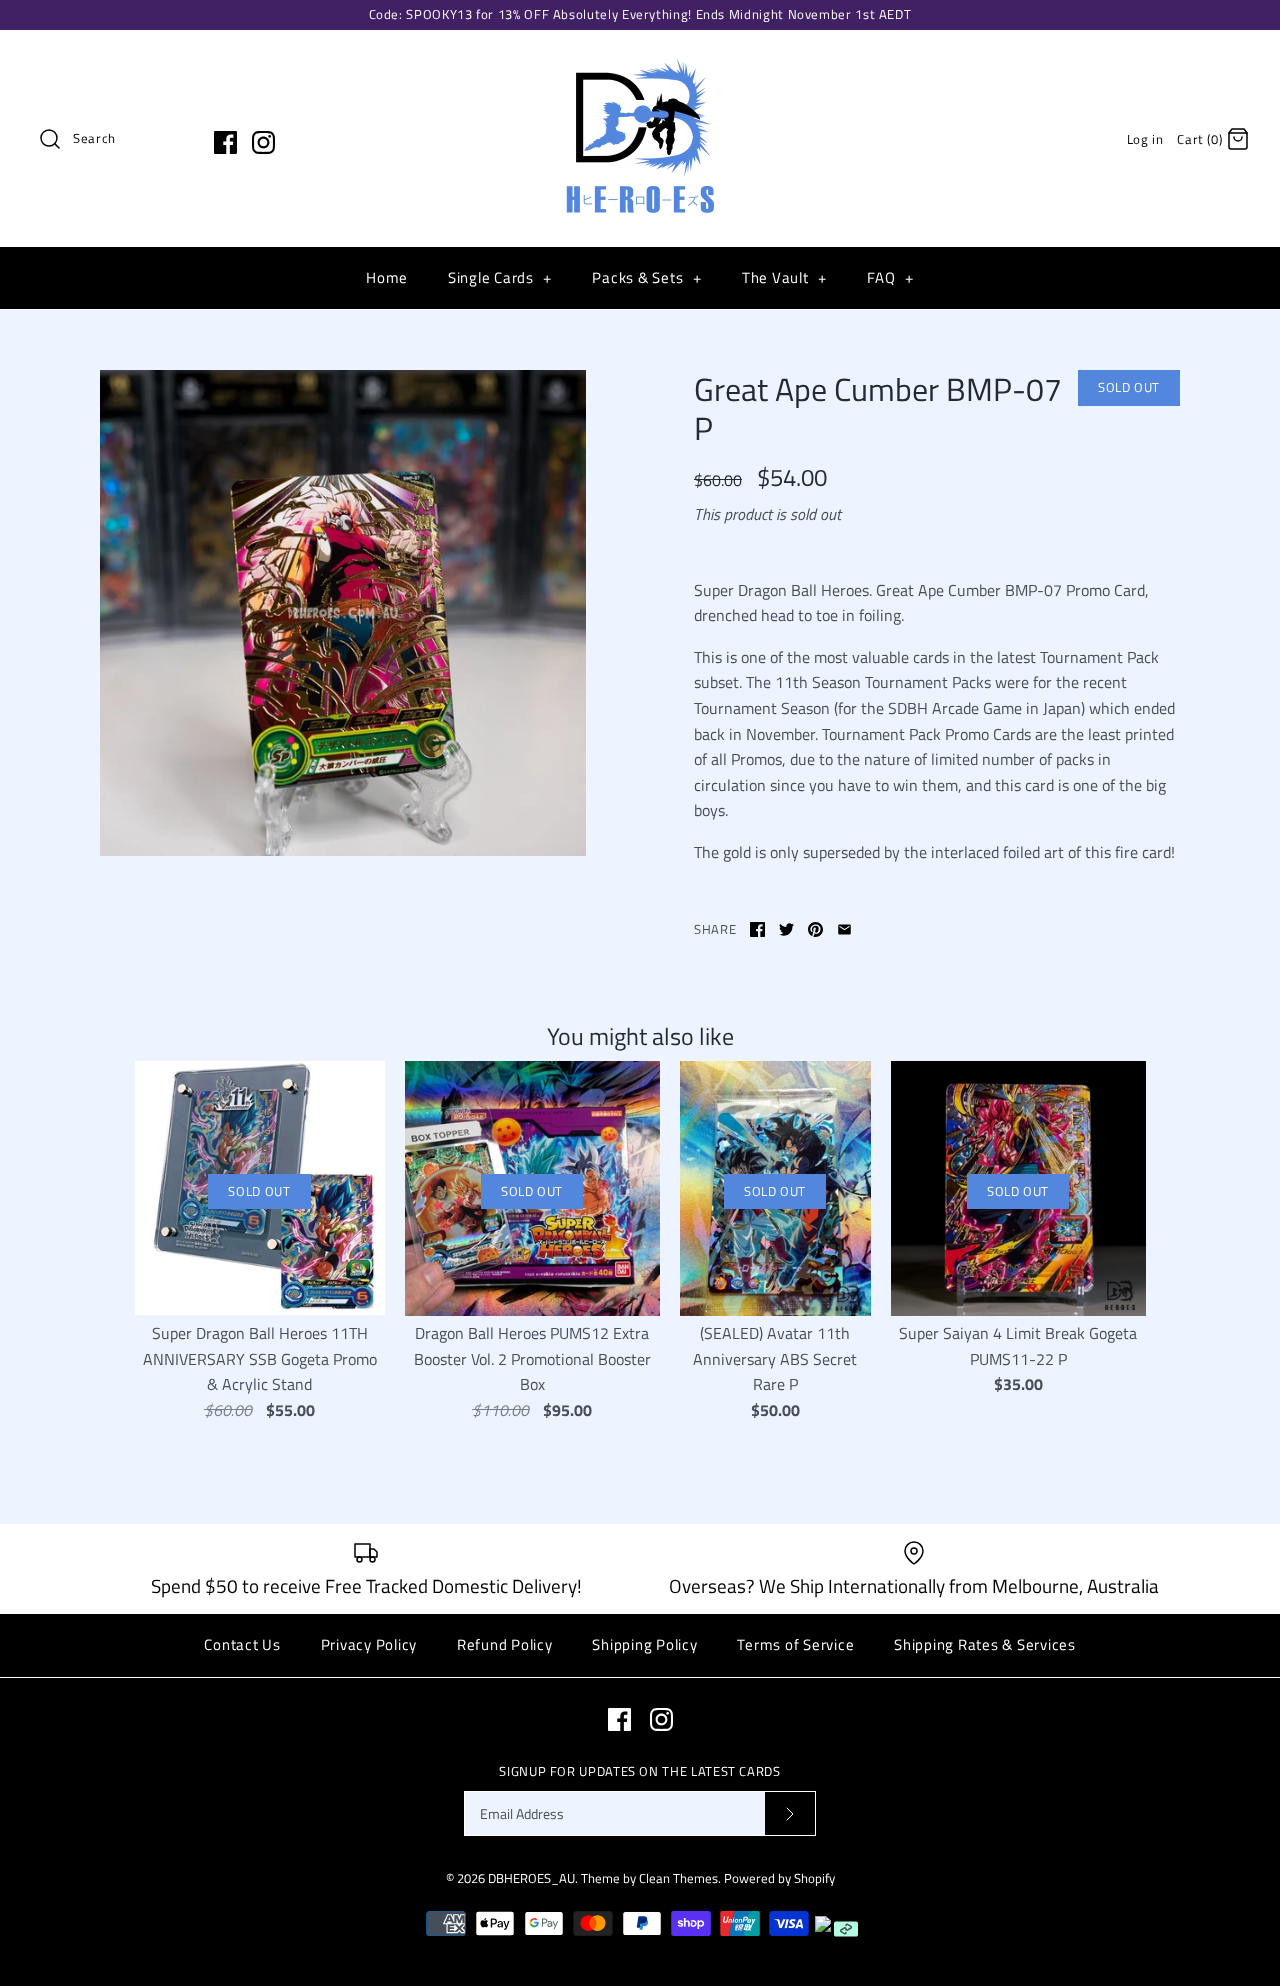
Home (387, 277)
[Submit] (790, 1813)
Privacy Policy (369, 1644)
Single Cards (500, 277)
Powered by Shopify (779, 1878)
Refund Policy (505, 1644)
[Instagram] (263, 142)
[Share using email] (844, 929)
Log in (1145, 139)
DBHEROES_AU (531, 1878)
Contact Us (242, 1644)
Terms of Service (795, 1644)
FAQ (890, 277)
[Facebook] (225, 142)
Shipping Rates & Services (985, 1644)
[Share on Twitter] (786, 929)
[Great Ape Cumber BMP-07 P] (343, 613)
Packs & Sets (646, 277)
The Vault (784, 277)
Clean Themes (678, 1878)
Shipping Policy (644, 1644)
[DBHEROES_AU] (640, 62)
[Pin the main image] (815, 929)
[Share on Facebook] (757, 929)
